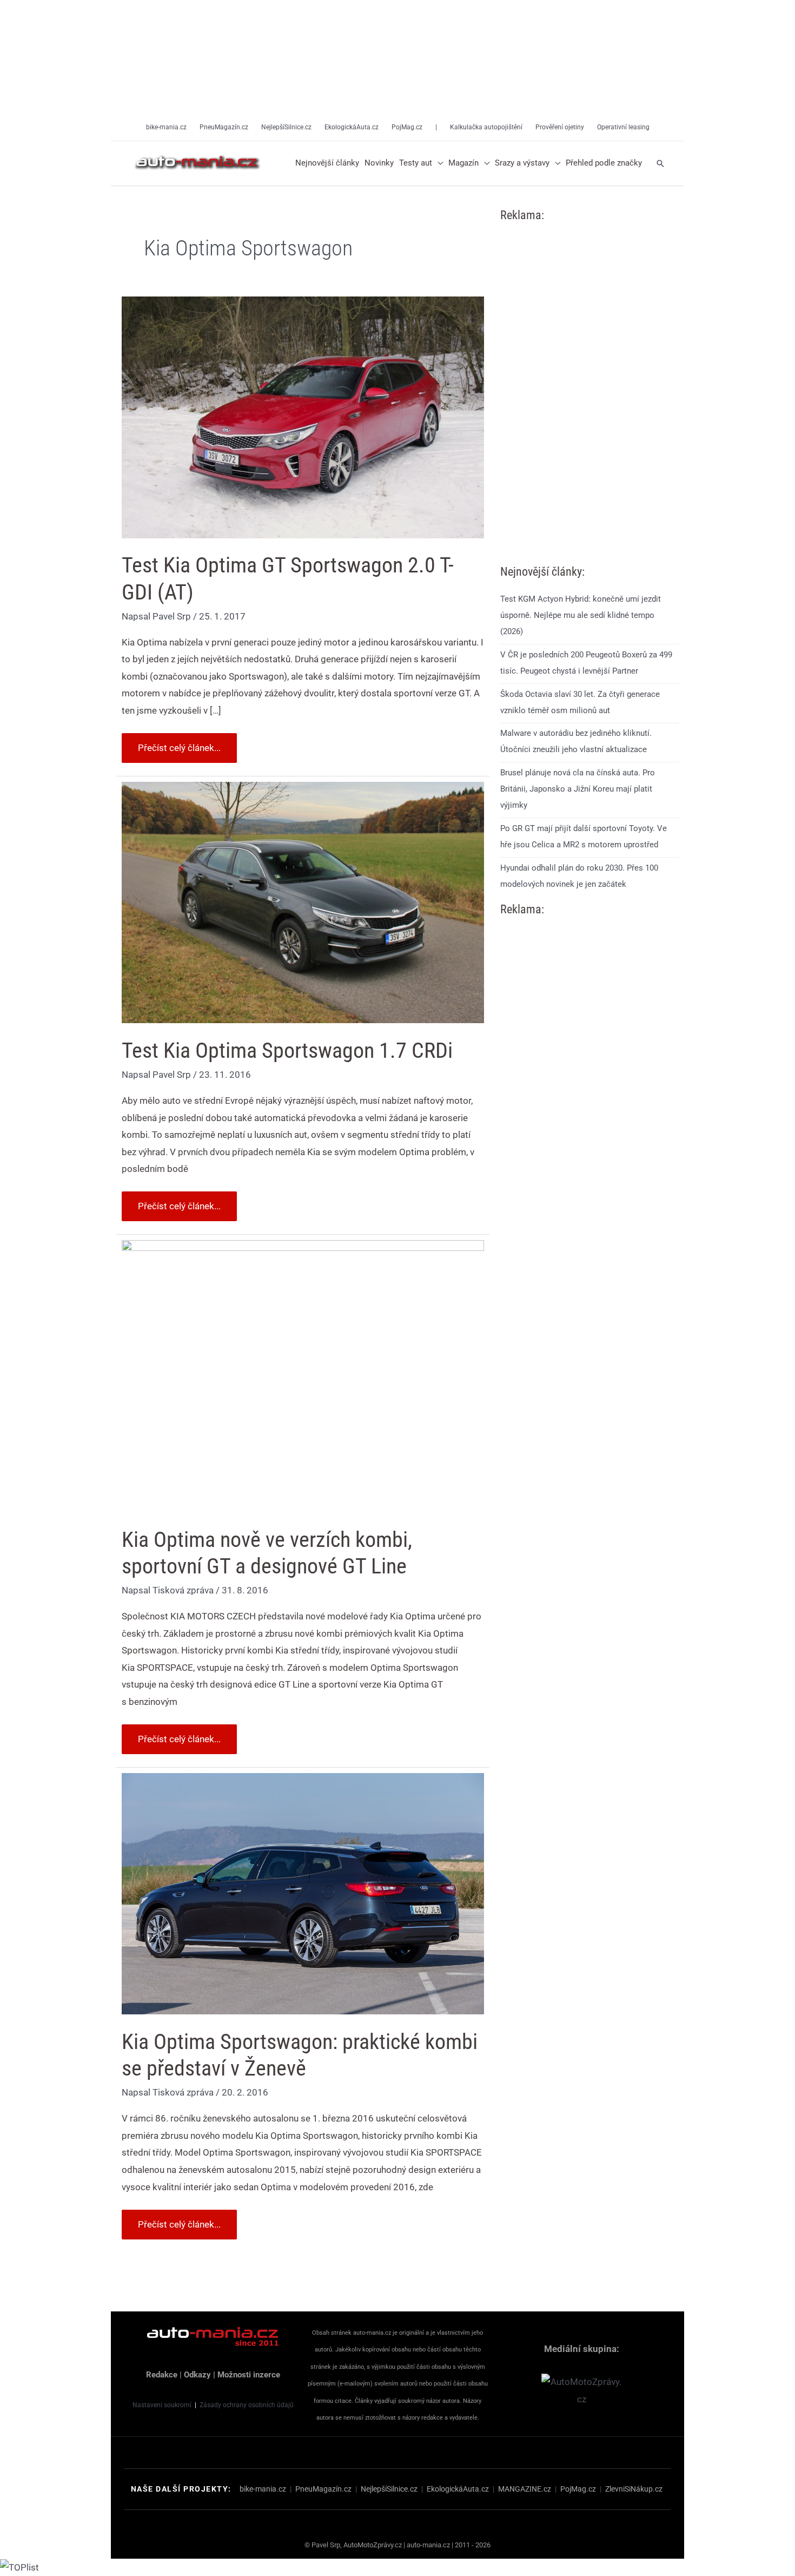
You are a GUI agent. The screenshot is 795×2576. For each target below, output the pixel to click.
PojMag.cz (578, 2489)
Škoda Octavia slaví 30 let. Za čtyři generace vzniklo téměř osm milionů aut (580, 702)
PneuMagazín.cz (323, 2489)
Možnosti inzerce (249, 2375)
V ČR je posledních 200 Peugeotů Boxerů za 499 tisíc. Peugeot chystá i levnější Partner (586, 663)
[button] (438, 163)
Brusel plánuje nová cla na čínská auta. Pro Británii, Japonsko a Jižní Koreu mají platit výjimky (578, 789)
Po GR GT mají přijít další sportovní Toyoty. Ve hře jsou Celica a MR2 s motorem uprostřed (584, 836)
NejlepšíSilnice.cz (389, 2489)
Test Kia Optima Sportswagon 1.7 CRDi (287, 1050)
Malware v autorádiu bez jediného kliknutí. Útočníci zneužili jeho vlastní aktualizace (576, 742)
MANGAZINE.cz (525, 2489)
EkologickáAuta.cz (458, 2489)
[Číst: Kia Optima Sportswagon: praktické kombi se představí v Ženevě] (303, 1893)
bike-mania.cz (263, 2489)
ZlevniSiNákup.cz (634, 2489)
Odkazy (197, 2375)
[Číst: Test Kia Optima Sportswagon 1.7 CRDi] (303, 901)
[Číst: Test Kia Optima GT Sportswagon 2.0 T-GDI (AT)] (303, 417)
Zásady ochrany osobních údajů (247, 2405)
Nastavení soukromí (162, 2405)
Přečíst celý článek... (179, 743)
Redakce (162, 2375)
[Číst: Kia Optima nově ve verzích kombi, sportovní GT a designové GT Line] (303, 1375)
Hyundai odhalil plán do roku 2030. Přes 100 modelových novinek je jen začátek (579, 876)
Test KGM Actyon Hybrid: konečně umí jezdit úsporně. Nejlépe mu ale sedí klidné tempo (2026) (581, 615)
